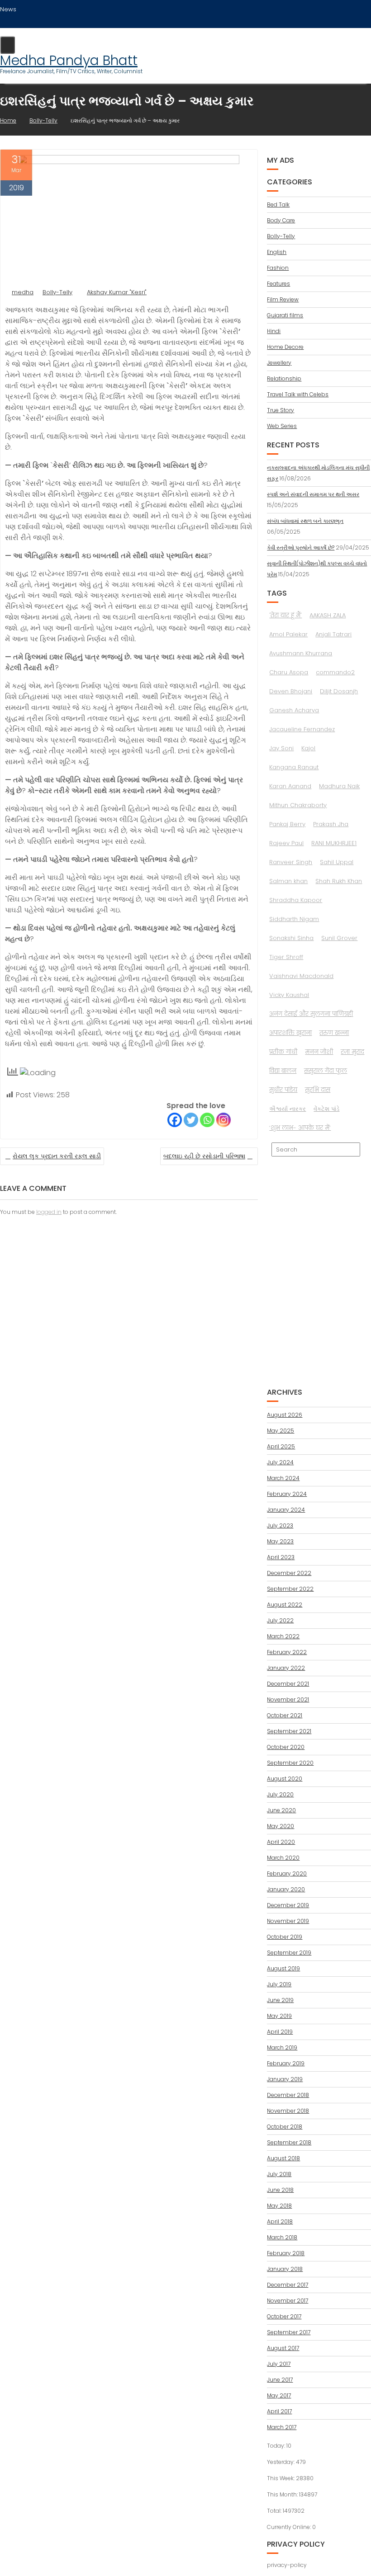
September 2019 (289, 1953)
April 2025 (281, 1446)
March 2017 (282, 2427)
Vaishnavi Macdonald (301, 976)
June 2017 (280, 2380)
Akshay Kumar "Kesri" (117, 292)
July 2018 (279, 2174)
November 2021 (288, 1699)
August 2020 (285, 1779)
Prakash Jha (331, 824)
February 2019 (286, 2063)
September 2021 (289, 1731)
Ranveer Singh (291, 862)
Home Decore (285, 347)
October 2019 (285, 1937)
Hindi (274, 331)
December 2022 (289, 1573)
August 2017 (283, 2348)
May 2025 (281, 1431)
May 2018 (279, 2206)
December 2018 (288, 2095)
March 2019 (282, 2047)
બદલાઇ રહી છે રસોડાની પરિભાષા (204, 1156)
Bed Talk (278, 204)
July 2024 (280, 1462)
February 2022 (287, 1652)
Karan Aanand (290, 786)
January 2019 (285, 2079)
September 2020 (290, 1763)
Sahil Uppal (337, 862)
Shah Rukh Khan (339, 881)
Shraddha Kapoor (296, 900)
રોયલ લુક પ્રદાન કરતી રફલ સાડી (57, 1156)
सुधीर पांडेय (283, 1090)
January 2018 (285, 2269)
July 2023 (280, 1525)
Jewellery (279, 363)
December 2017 (288, 2285)
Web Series (282, 426)
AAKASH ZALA (328, 615)
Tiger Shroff (286, 957)
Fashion (278, 268)
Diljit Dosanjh (339, 691)
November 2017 (288, 2301)
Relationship (284, 378)
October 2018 (285, 2127)
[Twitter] (191, 1120)
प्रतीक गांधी (283, 1052)
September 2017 (289, 2332)
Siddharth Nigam (294, 919)
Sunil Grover (339, 938)
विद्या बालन (283, 1071)
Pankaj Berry (287, 824)
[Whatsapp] (207, 1120)
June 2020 (281, 1810)
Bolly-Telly (57, 292)
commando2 (335, 672)
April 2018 (280, 2221)
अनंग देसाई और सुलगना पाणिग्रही (311, 1014)
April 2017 (279, 2411)
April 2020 (281, 1842)
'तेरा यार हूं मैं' (285, 615)
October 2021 (285, 1715)
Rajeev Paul (286, 843)
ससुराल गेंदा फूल (326, 1071)
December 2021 (288, 1684)
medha (23, 292)
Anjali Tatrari (333, 634)
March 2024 (283, 1478)
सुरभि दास (318, 1090)
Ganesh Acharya (294, 710)
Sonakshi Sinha (291, 938)
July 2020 (280, 1794)
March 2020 (283, 1858)
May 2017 (279, 2395)
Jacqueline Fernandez (302, 729)
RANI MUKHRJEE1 (334, 843)
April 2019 (280, 2032)
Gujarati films (285, 315)
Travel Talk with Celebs (298, 394)
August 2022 (285, 1605)
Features (278, 284)
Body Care (281, 220)
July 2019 (279, 1984)
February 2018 (286, 2253)
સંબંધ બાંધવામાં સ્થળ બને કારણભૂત (305, 521)
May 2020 (281, 1826)
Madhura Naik (339, 786)
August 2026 (285, 1415)
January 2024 (286, 1510)
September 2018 (289, 2142)
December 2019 (288, 1905)
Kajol (308, 748)
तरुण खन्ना (334, 1033)
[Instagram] (224, 1120)
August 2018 (283, 2158)
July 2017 (279, 2364)
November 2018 (288, 2111)
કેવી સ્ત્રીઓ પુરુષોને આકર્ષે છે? (301, 548)
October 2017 (284, 2316)
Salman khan (288, 881)
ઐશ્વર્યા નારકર (288, 1109)
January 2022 (286, 1668)
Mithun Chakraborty (298, 805)
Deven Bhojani (291, 691)
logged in (49, 1212)
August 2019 (283, 1968)
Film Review (283, 299)
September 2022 (290, 1589)
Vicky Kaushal (289, 995)
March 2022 (283, 1636)
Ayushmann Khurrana (301, 653)
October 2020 (286, 1747)
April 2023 (281, 1557)
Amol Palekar (288, 634)
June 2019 (280, 2000)
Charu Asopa (289, 672)
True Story (281, 410)
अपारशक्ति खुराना (290, 1033)
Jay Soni (281, 748)
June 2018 (280, 2190)
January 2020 (286, 1889)
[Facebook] (175, 1120)
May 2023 (280, 1541)
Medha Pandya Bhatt (69, 60)
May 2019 (279, 2016)
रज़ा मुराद (352, 1052)
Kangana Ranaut (294, 767)
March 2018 (282, 2237)
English (277, 252)
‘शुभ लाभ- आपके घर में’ (300, 1128)
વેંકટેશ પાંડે (326, 1109)
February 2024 (287, 1494)
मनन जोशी (319, 1052)
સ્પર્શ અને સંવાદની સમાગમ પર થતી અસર (313, 494)
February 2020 (287, 1873)
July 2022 (280, 1620)
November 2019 (288, 1921)
